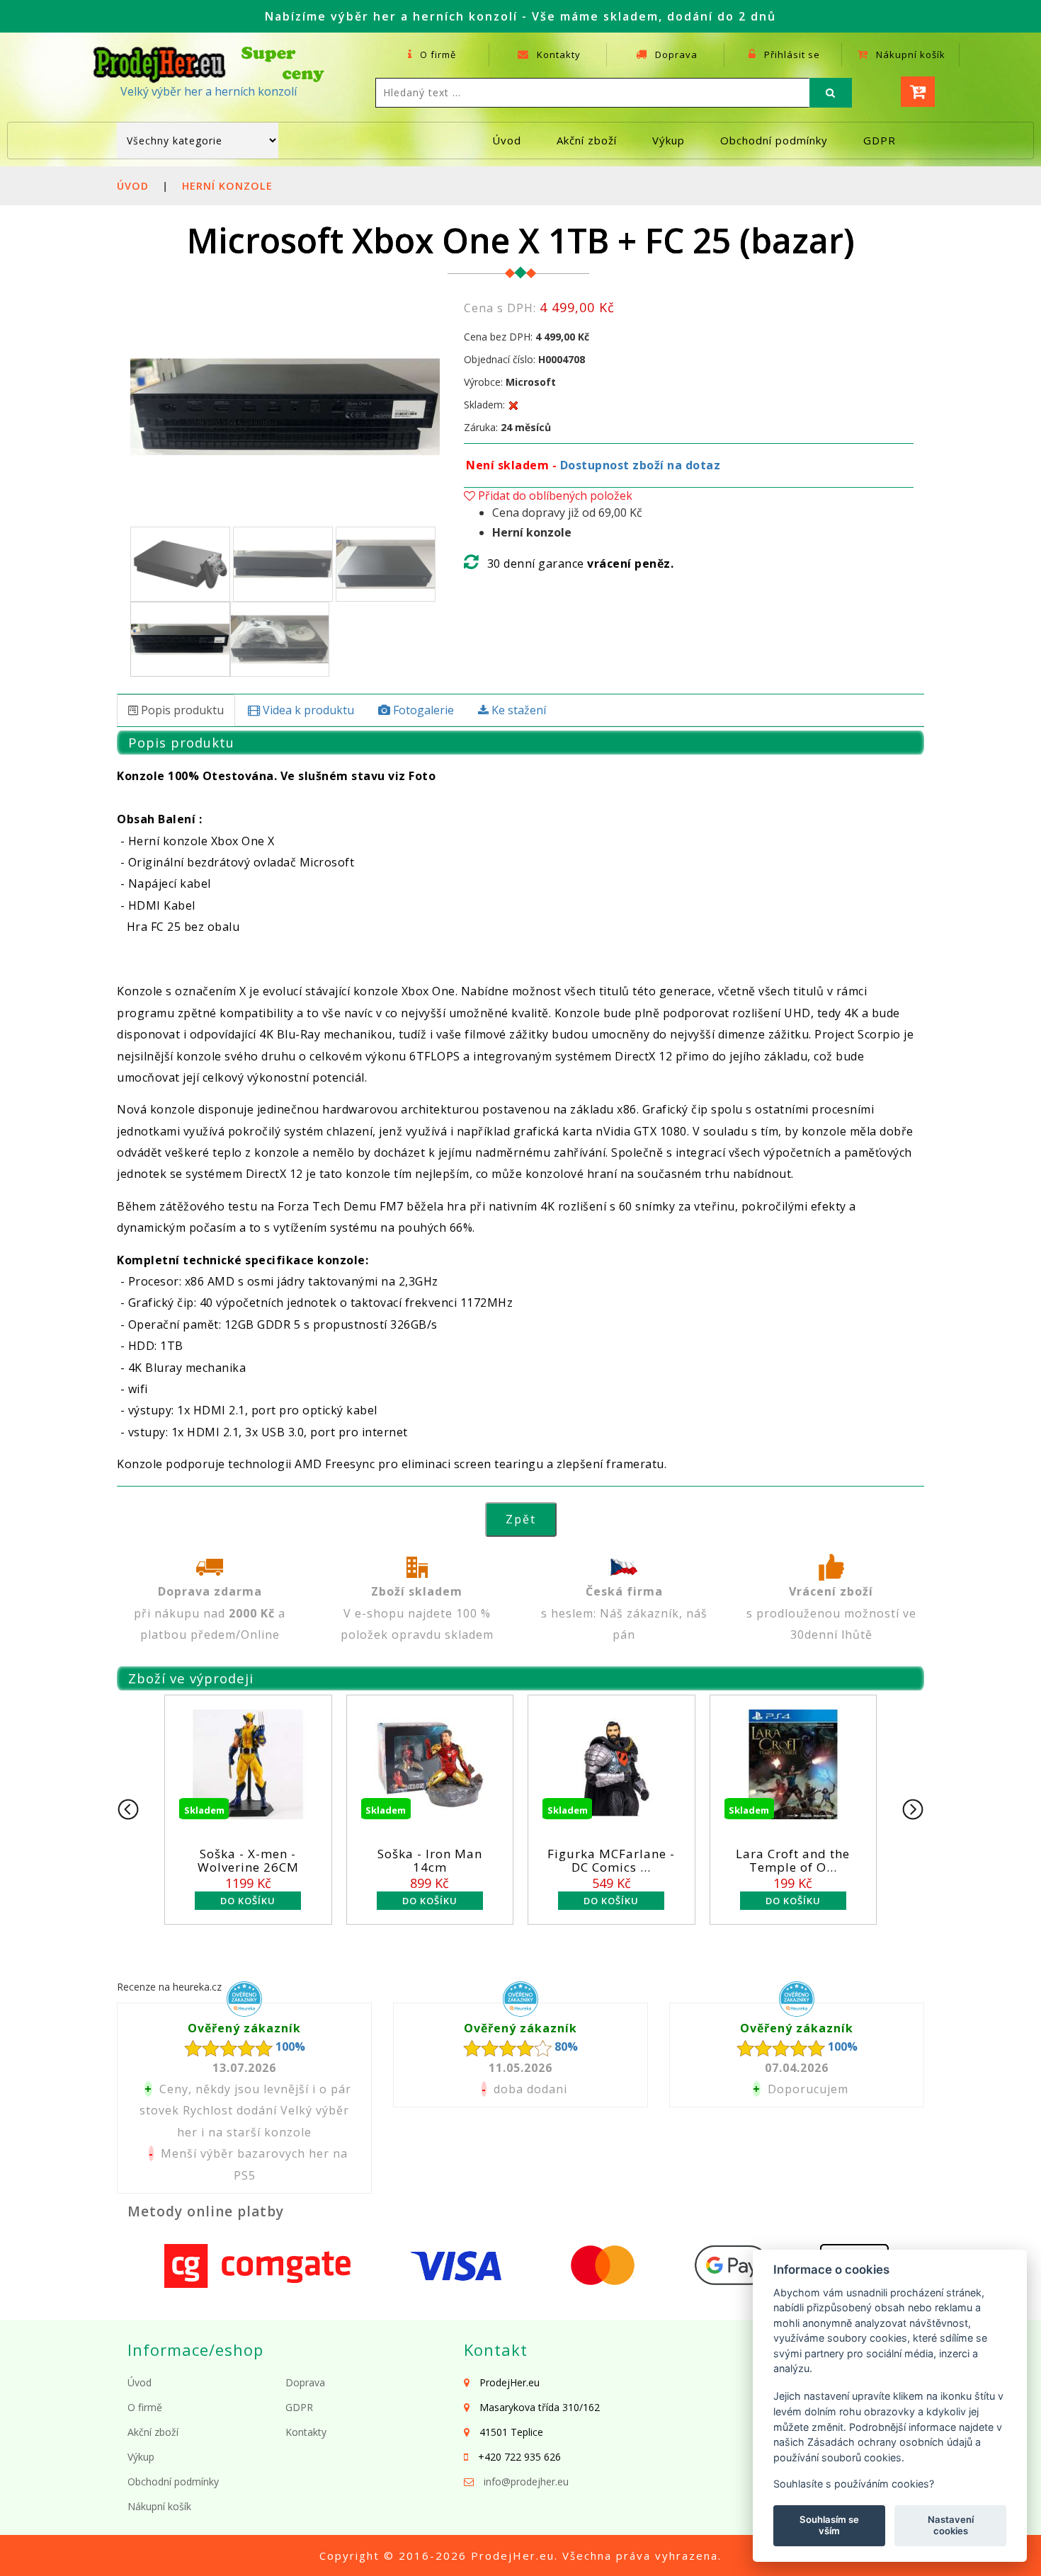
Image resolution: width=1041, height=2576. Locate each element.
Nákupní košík (909, 55)
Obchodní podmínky (774, 140)
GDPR (880, 140)
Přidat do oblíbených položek (554, 496)
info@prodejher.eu (526, 2481)
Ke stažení (517, 710)
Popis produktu (181, 710)
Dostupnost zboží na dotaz (641, 465)
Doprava (675, 55)
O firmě (437, 55)
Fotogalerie (422, 710)
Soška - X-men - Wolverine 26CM (248, 1860)
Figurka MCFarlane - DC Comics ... (611, 1860)
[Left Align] (831, 93)
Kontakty (557, 55)
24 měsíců (526, 427)
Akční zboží (587, 140)
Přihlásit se (791, 55)
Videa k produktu (307, 710)
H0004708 (562, 359)
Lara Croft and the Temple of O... (793, 1860)
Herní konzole (227, 186)
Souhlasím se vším (829, 2525)
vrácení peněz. (630, 563)
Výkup (669, 140)
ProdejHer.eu (513, 2555)
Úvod (507, 140)
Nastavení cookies (951, 2525)
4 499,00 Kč (562, 337)
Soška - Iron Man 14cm (430, 1860)
